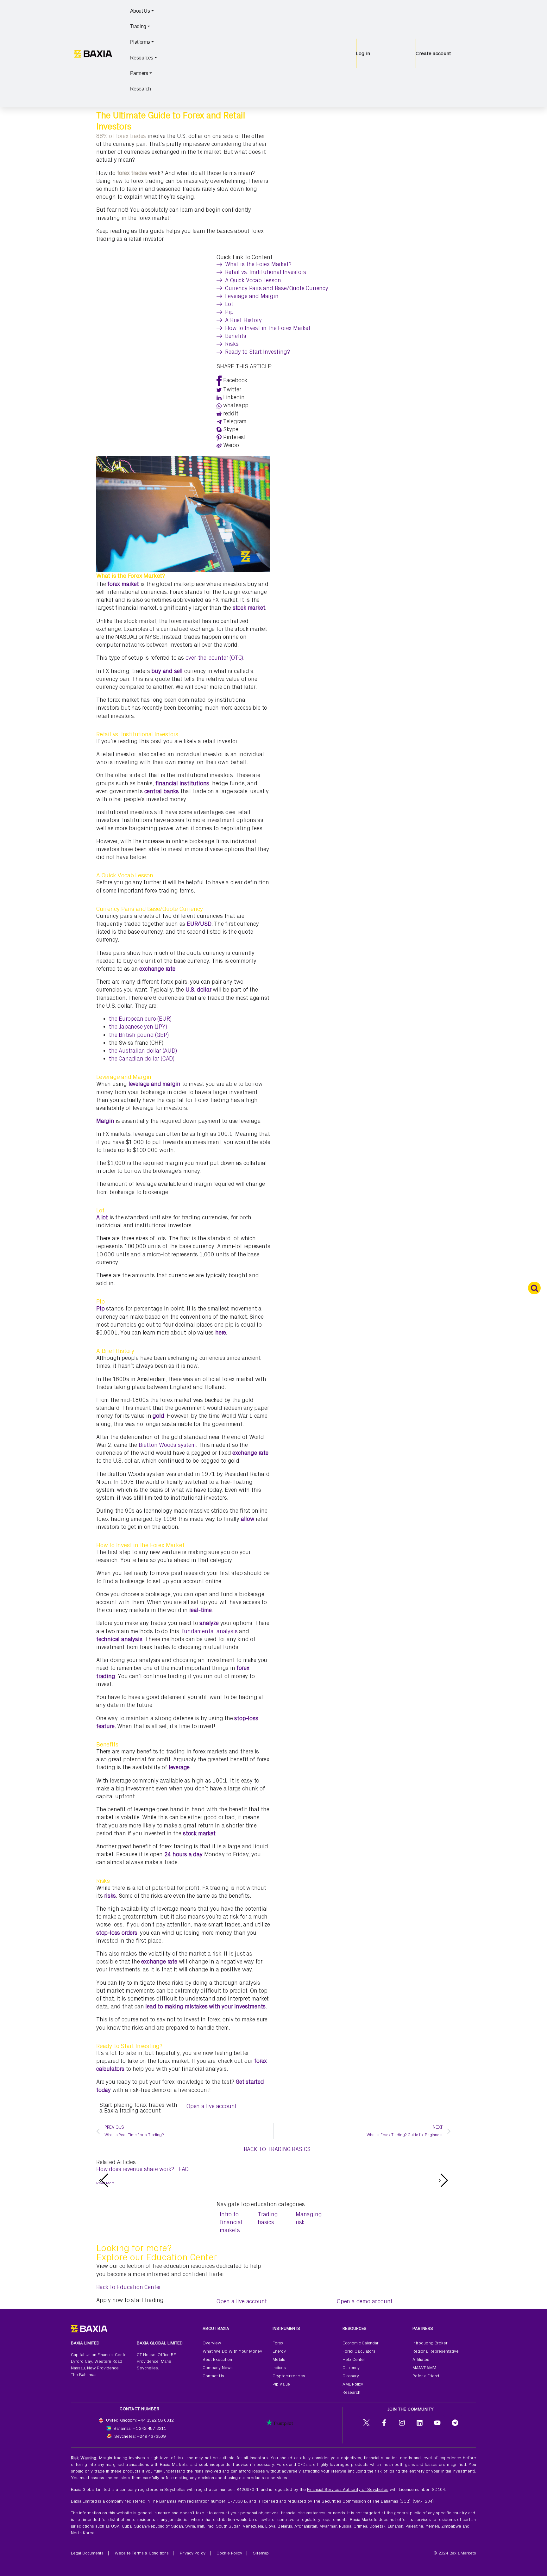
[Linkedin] (420, 2423)
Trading (138, 26)
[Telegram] (455, 2423)
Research (141, 89)
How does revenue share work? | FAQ (142, 2169)
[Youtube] (437, 2423)
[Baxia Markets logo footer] (89, 2328)
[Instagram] (402, 2423)
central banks (161, 791)
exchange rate (157, 969)
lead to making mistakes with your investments (205, 2007)
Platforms (140, 42)
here (221, 1333)
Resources (142, 58)
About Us (140, 11)
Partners (139, 73)
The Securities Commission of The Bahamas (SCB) (362, 2501)
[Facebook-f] (384, 2423)
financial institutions (182, 784)
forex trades (132, 173)
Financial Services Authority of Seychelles (348, 2489)
